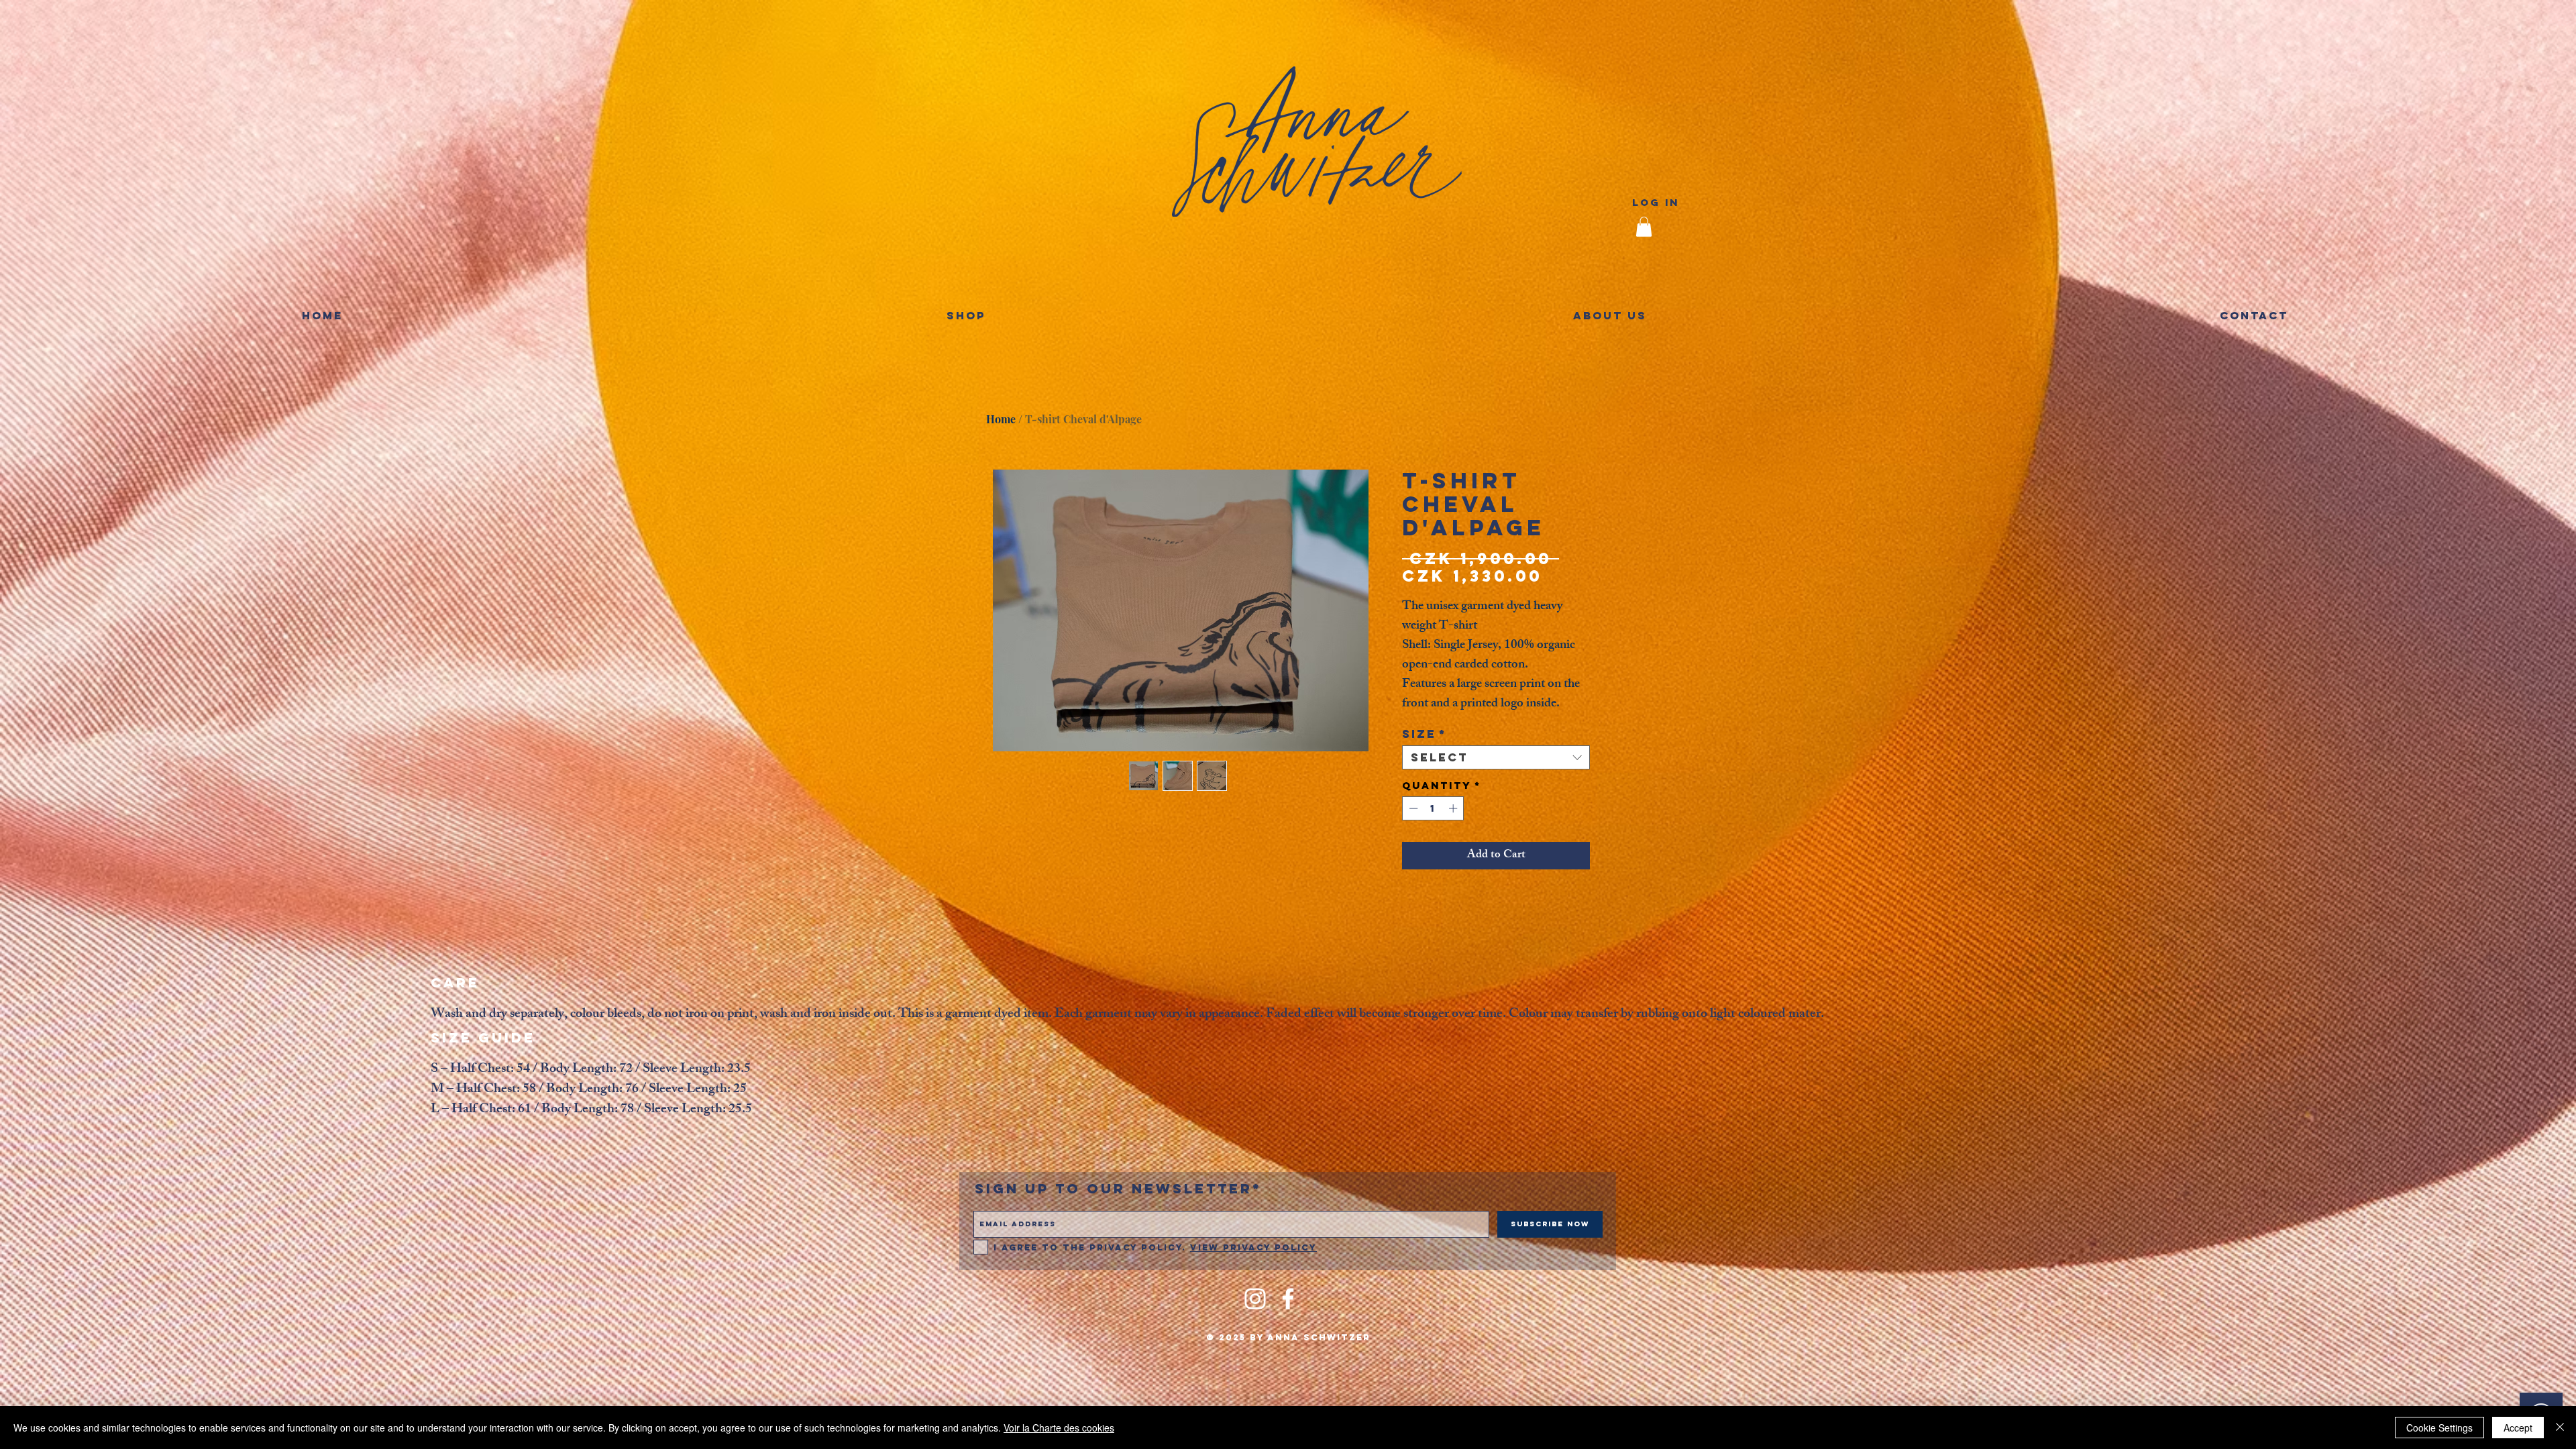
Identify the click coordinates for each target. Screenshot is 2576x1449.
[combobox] (1496, 757)
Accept (2518, 1428)
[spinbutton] (1433, 808)
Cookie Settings (2439, 1428)
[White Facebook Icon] (1288, 1299)
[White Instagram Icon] (1255, 1299)
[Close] (2560, 1428)
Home (1001, 419)
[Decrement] (1412, 808)
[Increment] (1454, 808)
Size (1425, 734)
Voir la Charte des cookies (1059, 1428)
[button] (1644, 227)
